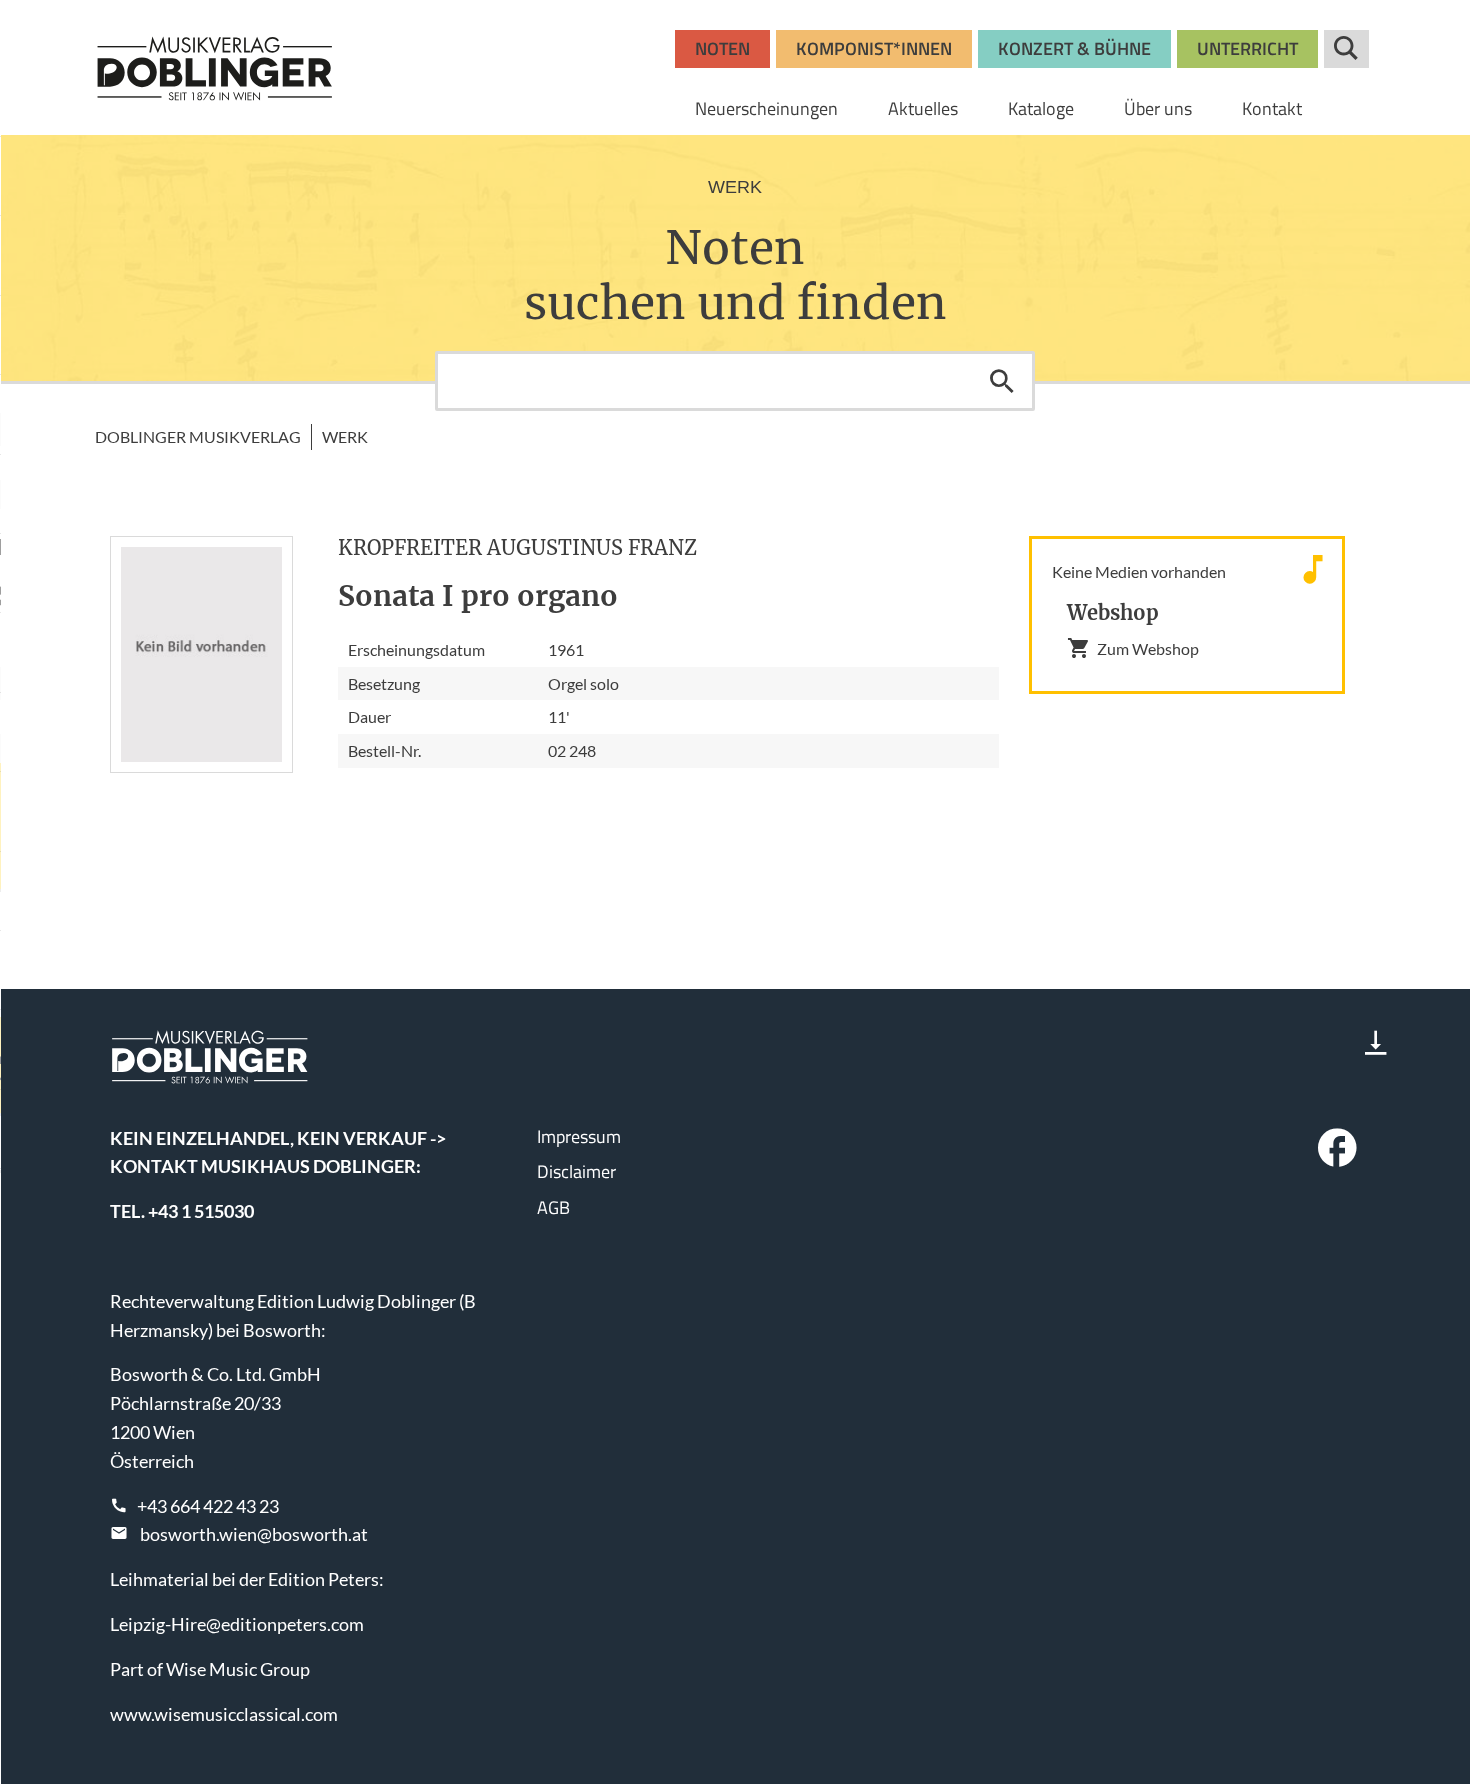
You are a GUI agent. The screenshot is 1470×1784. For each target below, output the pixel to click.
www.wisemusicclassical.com (224, 1714)
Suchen (1002, 381)
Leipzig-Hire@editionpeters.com (237, 1624)
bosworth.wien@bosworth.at (254, 1534)
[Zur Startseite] (215, 68)
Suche (1346, 49)
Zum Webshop (1148, 648)
